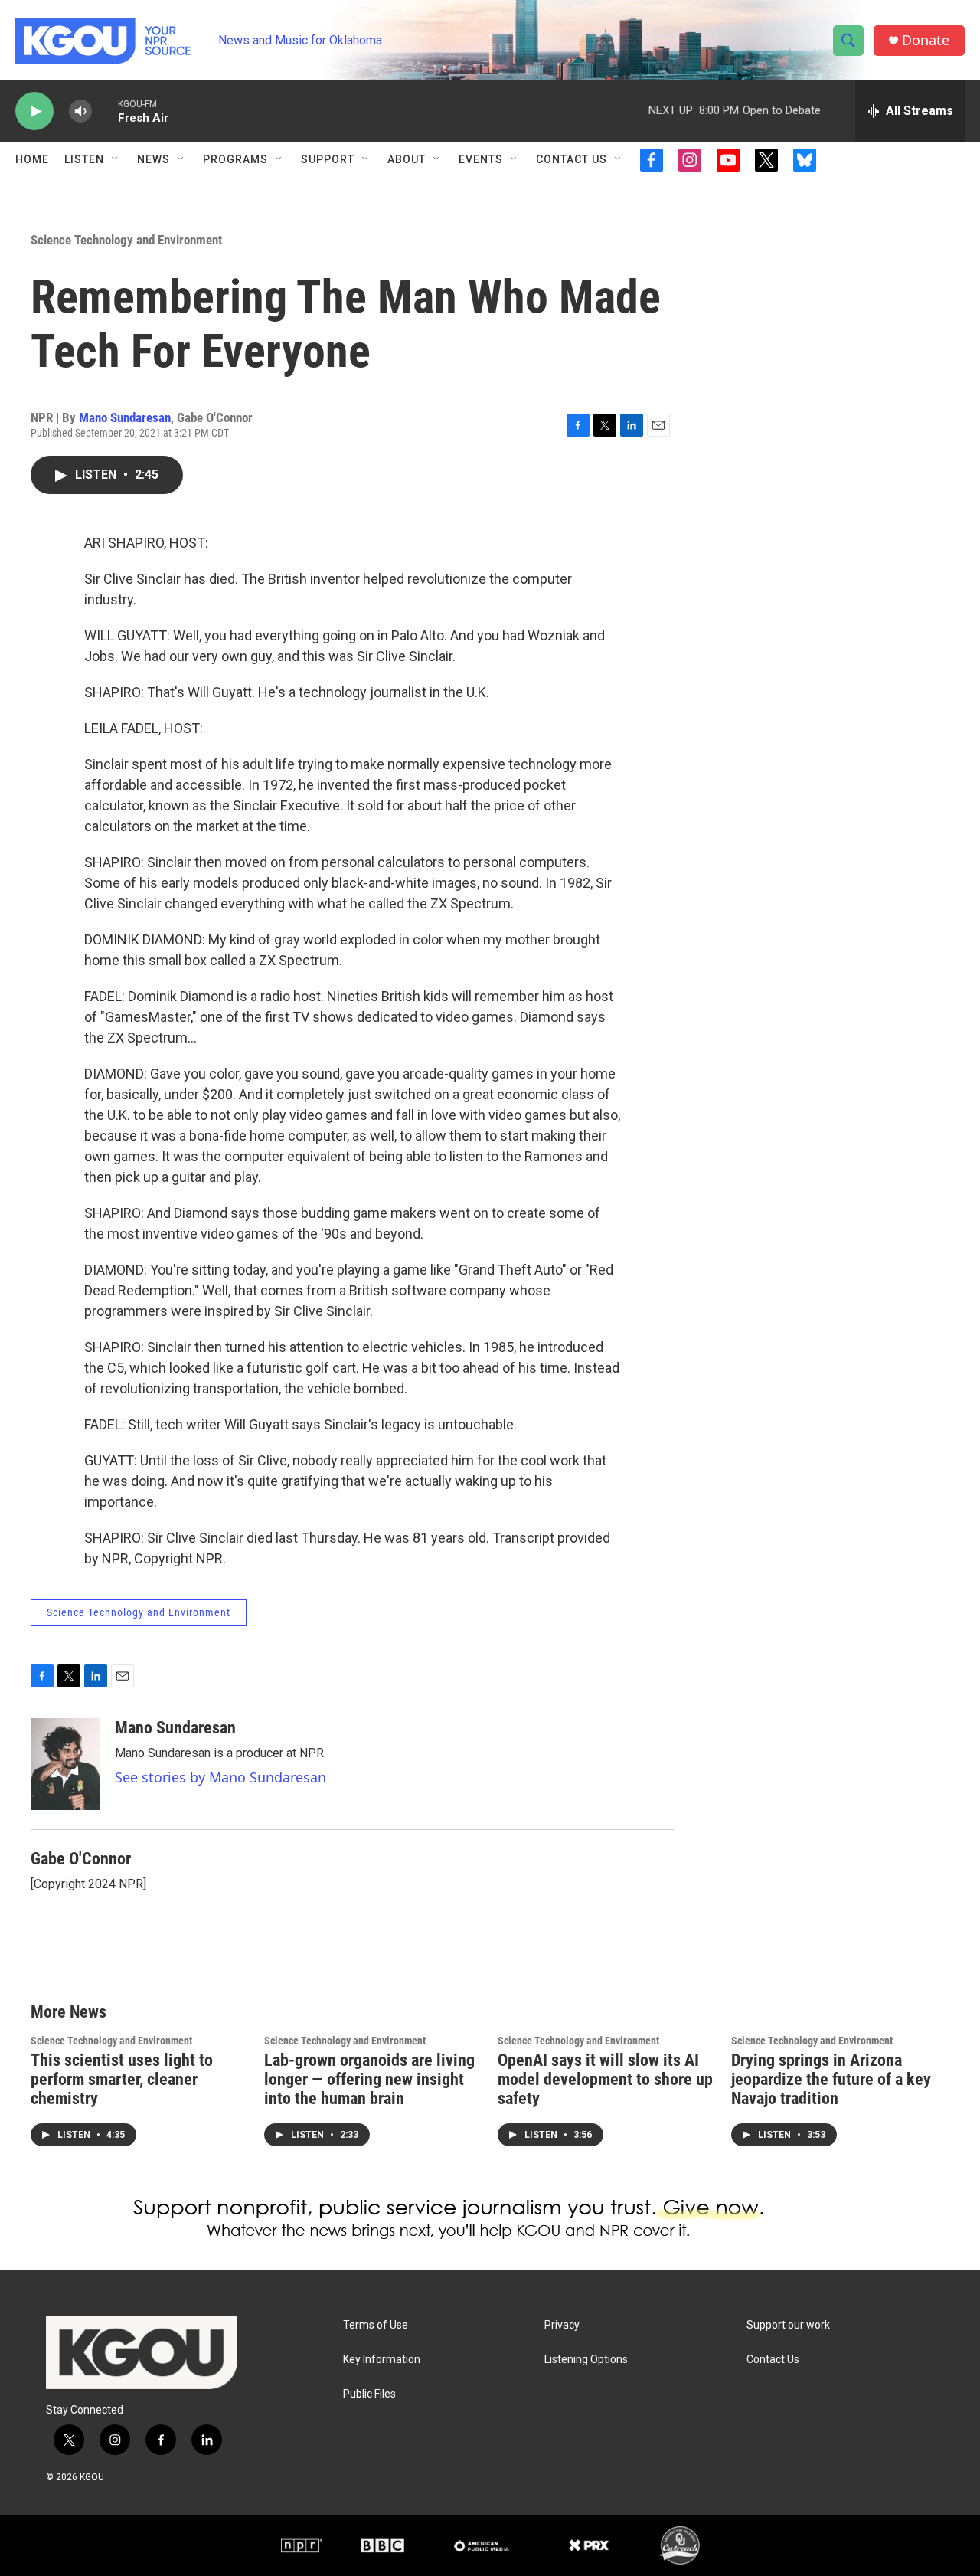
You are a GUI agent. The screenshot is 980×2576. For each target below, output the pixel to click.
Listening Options (586, 2360)
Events (481, 159)
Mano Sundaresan (125, 417)
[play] (34, 111)
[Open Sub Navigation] (116, 159)
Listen (84, 159)
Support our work (788, 2325)
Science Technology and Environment (126, 240)
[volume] (80, 111)
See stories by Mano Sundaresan (220, 1777)
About (407, 159)
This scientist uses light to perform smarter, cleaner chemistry (122, 2079)
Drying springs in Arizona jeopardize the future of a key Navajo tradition (831, 2079)
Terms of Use (376, 2325)
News (154, 159)
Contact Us (572, 159)
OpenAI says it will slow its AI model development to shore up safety (605, 2079)
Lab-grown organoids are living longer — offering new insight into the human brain (369, 2079)
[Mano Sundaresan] (65, 1764)
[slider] (105, 111)
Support (328, 159)
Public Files (369, 2394)
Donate (926, 40)
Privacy (562, 2325)
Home (32, 159)
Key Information (382, 2360)
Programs (235, 159)
